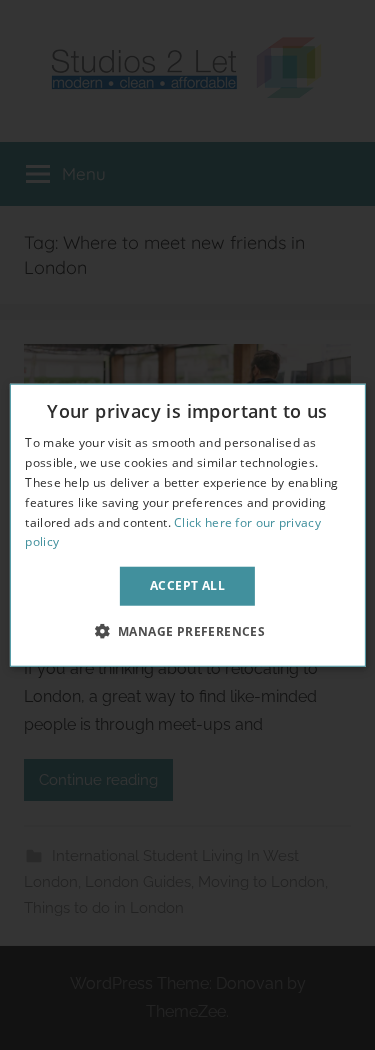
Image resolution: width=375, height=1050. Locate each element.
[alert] (187, 525)
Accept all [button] (187, 585)
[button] (188, 630)
